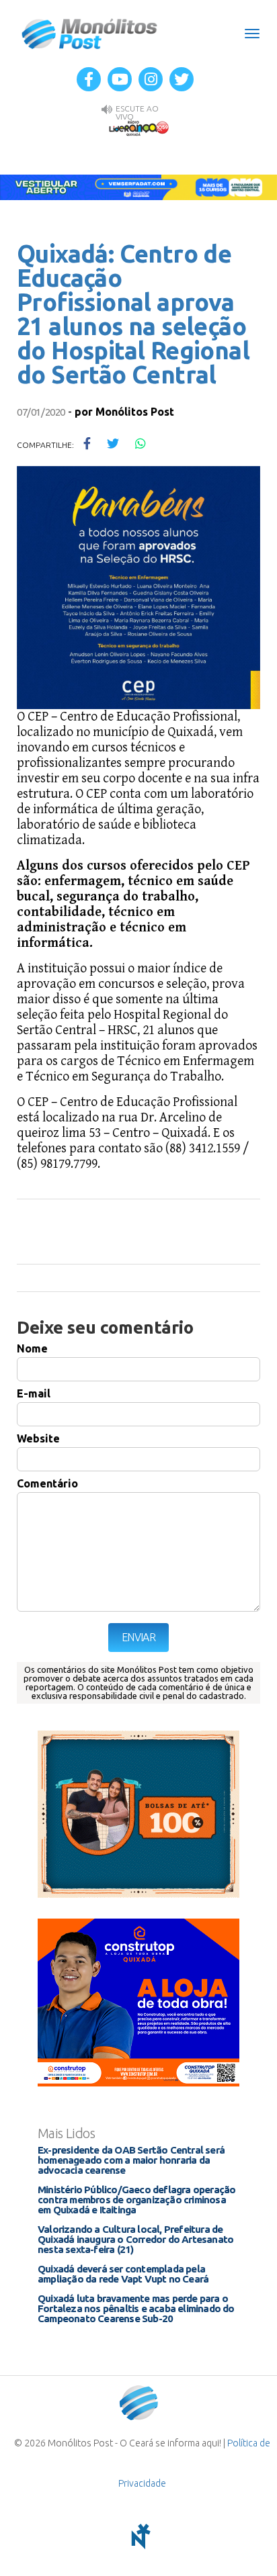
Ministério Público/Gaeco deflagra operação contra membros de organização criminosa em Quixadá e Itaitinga (136, 2200)
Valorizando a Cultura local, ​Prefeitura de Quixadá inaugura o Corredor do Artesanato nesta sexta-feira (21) (135, 2239)
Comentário (47, 1483)
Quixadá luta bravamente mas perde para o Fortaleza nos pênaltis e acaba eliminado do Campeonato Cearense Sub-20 (136, 2308)
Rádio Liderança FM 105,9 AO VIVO (138, 128)
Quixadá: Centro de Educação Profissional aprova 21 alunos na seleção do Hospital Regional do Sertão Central (133, 314)
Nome (32, 1348)
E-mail (34, 1393)
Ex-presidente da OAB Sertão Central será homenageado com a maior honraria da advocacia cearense (131, 2160)
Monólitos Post (90, 34)
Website (38, 1438)
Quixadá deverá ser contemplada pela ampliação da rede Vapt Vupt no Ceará (123, 2274)
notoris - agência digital (138, 2536)
